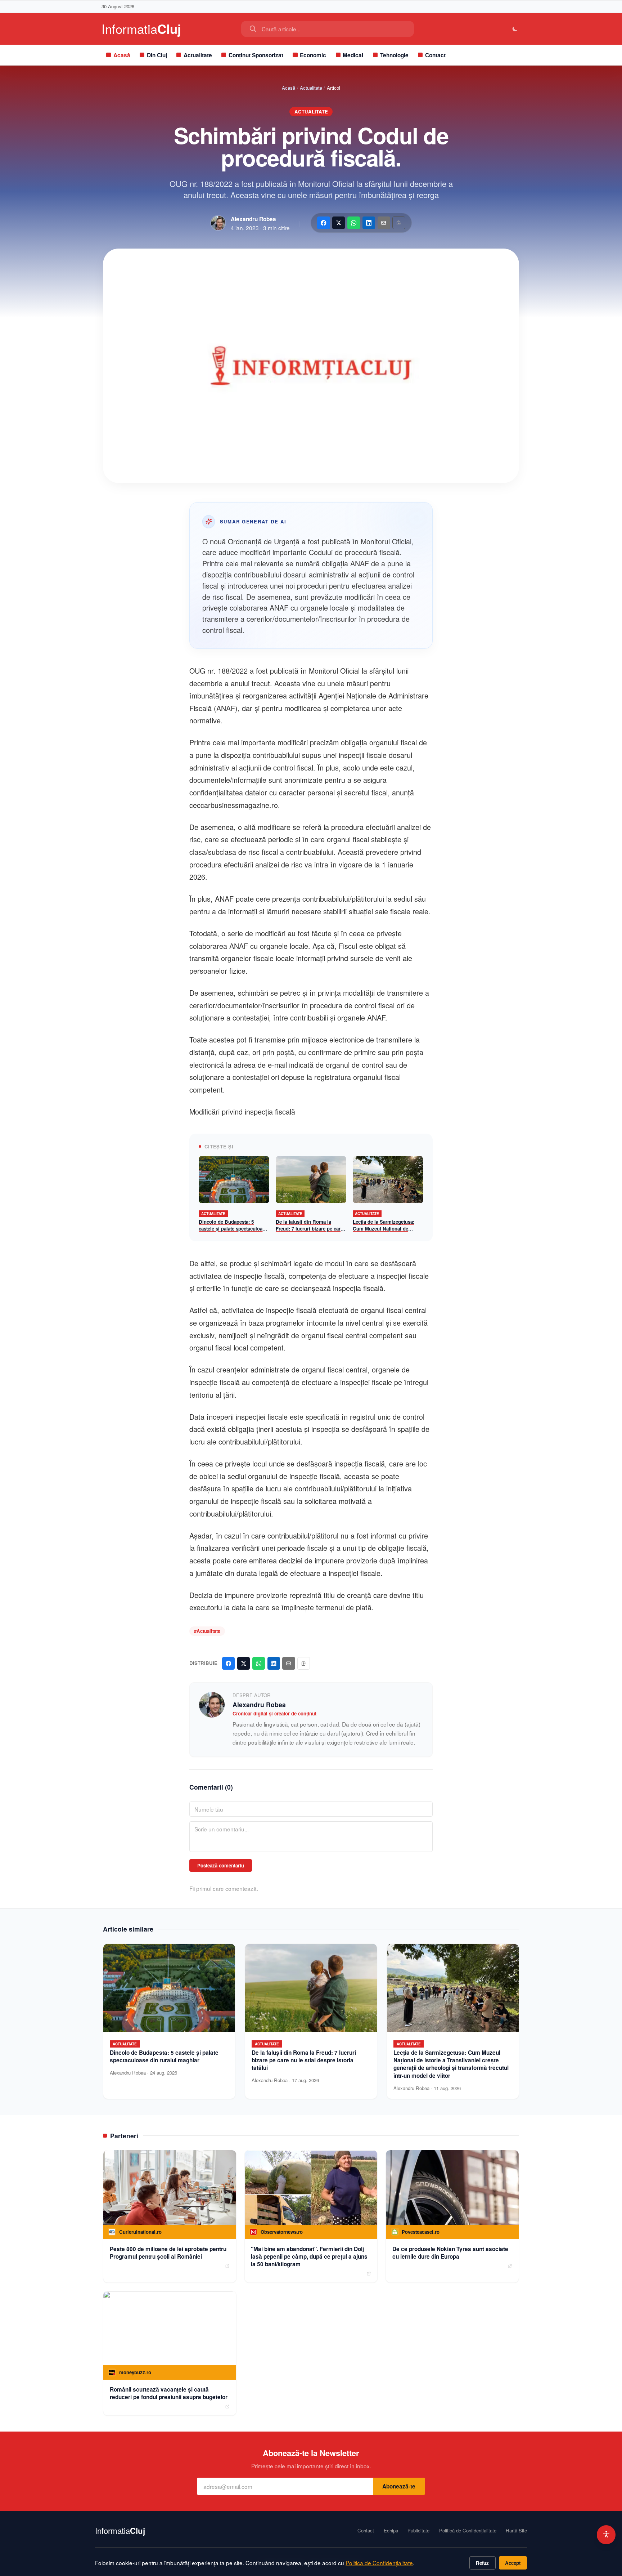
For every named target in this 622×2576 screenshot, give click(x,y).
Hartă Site (516, 2531)
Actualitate (198, 55)
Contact (435, 55)
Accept (513, 2563)
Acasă (122, 55)
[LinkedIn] (369, 223)
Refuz (482, 2563)
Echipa (391, 2531)
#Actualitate (207, 1631)
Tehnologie (394, 55)
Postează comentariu (221, 1865)
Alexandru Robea (253, 219)
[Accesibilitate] (606, 2535)
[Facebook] (323, 223)
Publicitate (418, 2531)
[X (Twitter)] (339, 223)
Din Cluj (157, 55)
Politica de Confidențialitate (379, 2563)
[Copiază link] (399, 223)
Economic (313, 55)
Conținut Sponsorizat (256, 55)
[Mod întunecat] (515, 29)
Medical (353, 55)
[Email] (384, 223)
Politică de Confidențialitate (468, 2531)
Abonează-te (399, 2486)
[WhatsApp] (354, 223)
